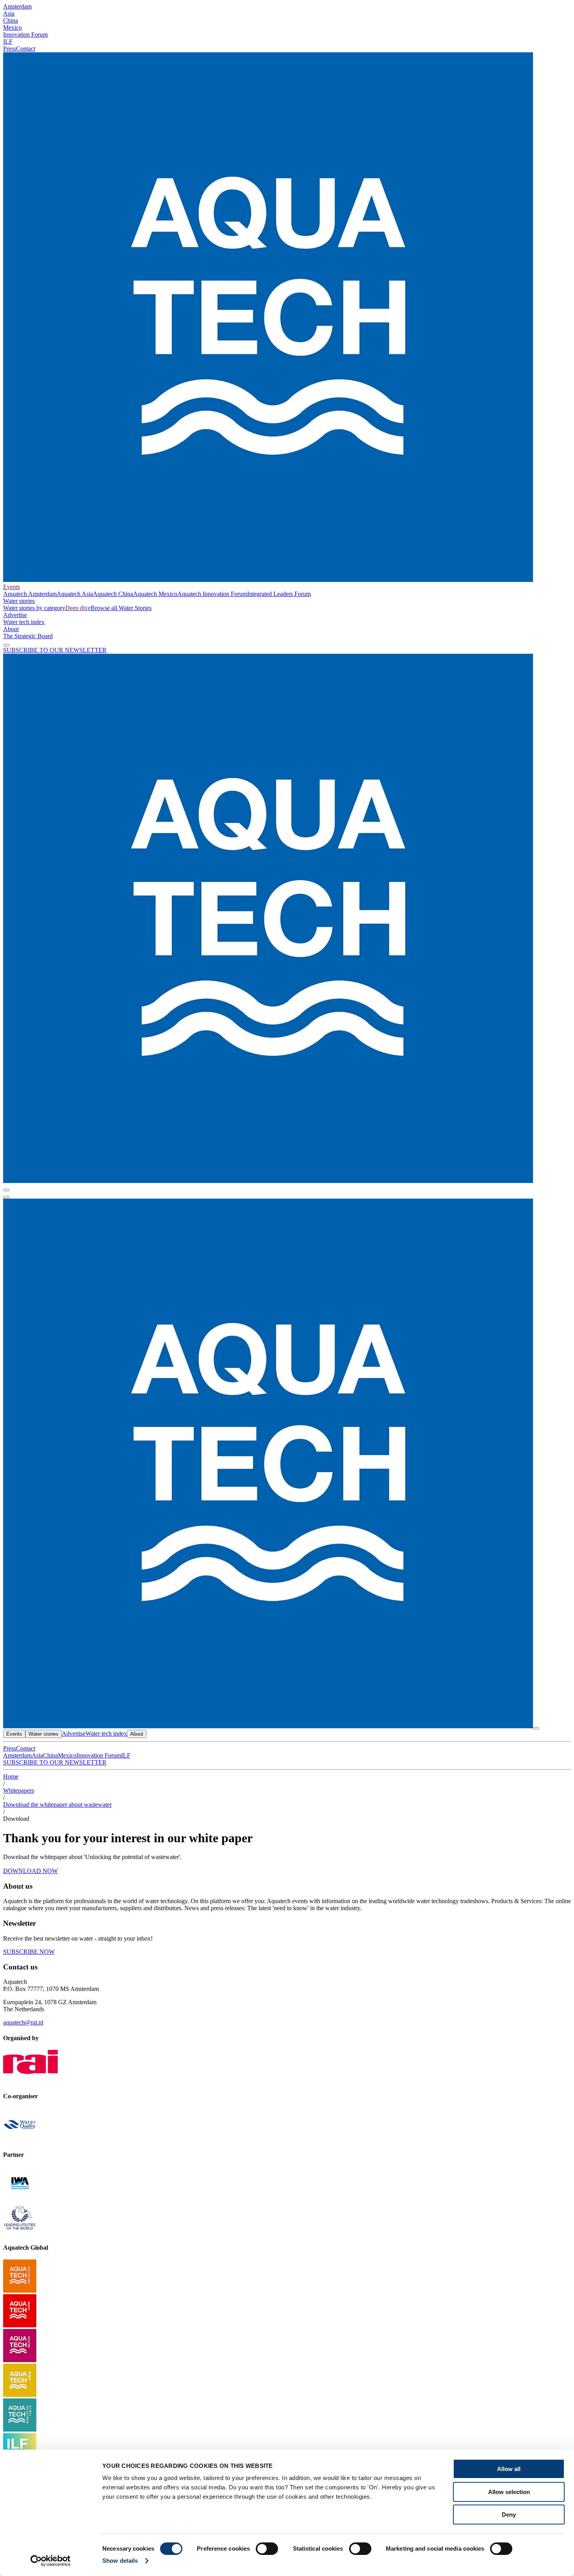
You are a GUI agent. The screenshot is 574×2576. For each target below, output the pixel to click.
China (11, 20)
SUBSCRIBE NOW (29, 1952)
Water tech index (24, 622)
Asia (9, 13)
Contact (26, 49)
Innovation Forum (25, 35)
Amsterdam (17, 6)
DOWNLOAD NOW (30, 1871)
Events (12, 587)
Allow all (509, 2469)
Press (10, 49)
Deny (509, 2515)
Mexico (12, 28)
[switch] (267, 2549)
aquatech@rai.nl (23, 2022)
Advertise (15, 615)
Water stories (19, 601)
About (11, 629)
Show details (120, 2561)
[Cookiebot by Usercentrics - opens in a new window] (51, 2561)
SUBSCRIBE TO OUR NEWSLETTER (55, 650)
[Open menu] (6, 1197)
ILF (8, 42)
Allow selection (509, 2492)
